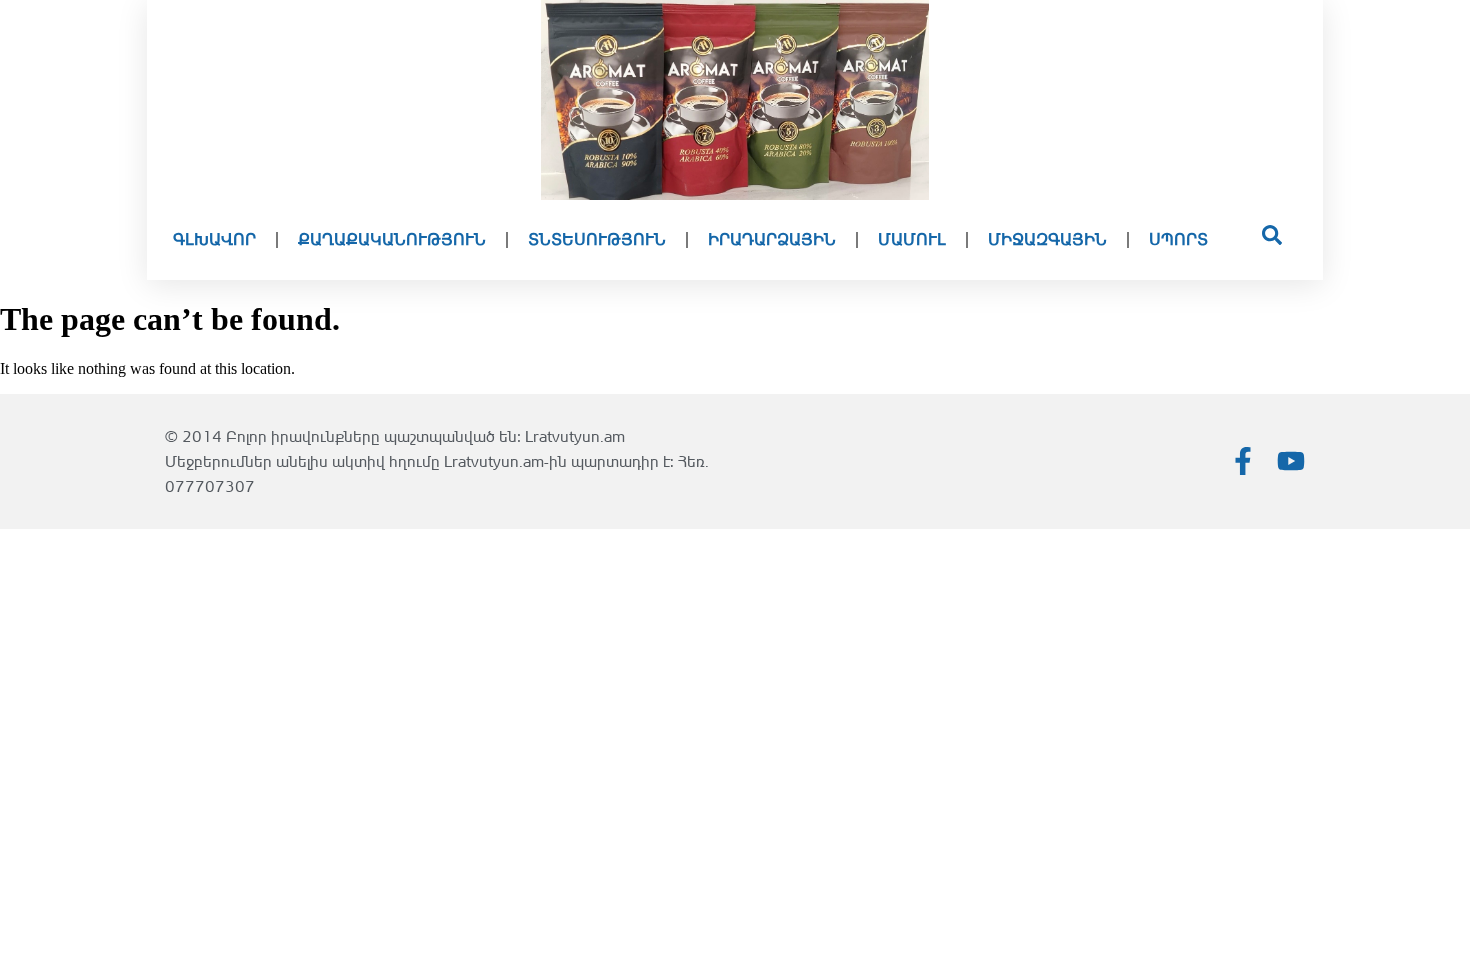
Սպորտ (1178, 239)
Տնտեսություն (597, 239)
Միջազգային (1047, 239)
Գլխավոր (214, 239)
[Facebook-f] (1243, 461)
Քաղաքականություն (392, 239)
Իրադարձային (772, 239)
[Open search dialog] (1272, 240)
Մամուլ (912, 239)
